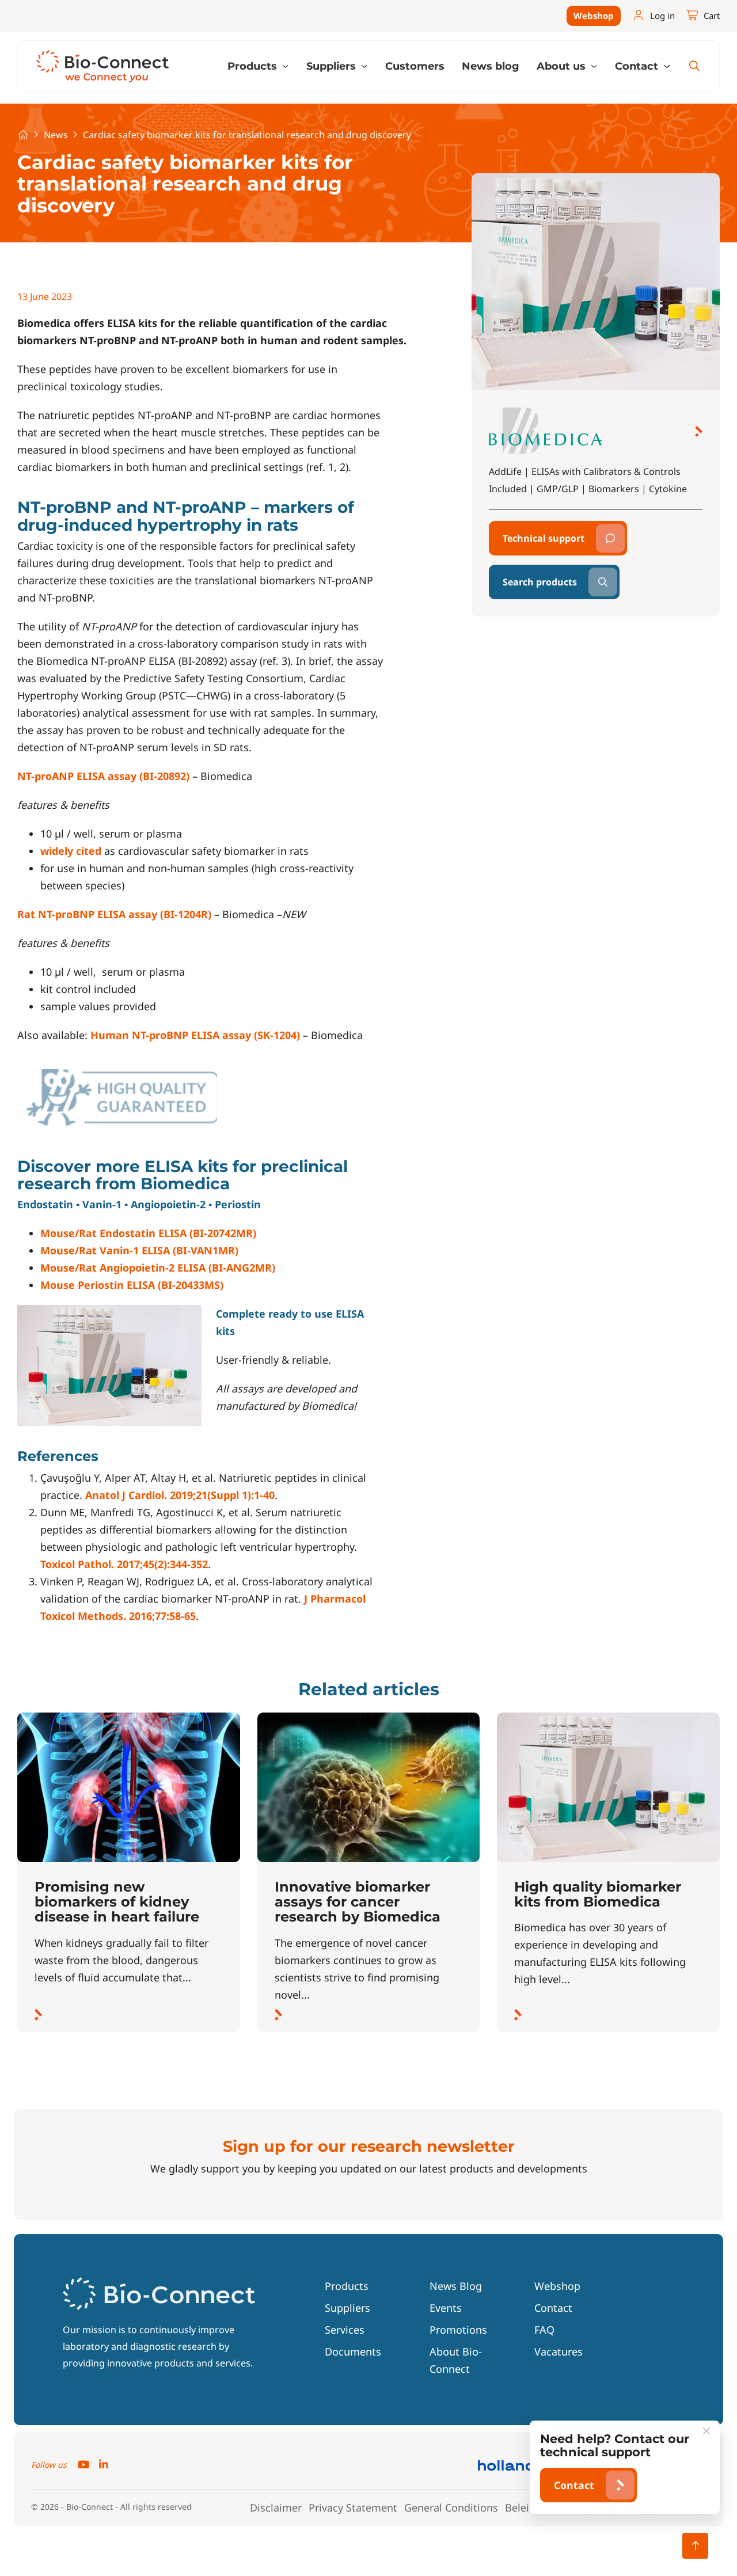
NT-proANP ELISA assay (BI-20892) (103, 776)
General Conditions (451, 2507)
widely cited (71, 851)
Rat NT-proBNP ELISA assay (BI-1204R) (114, 914)
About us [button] (563, 66)
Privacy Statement (353, 2507)
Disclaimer (276, 2507)
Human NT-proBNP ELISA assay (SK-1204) (195, 1035)
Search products (540, 582)
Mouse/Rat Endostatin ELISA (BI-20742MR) (148, 1233)
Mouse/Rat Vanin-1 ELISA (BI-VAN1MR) (139, 1250)
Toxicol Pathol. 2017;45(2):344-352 (124, 1564)
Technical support (544, 538)
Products (347, 2286)
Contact (553, 2308)
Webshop (594, 16)
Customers (415, 66)
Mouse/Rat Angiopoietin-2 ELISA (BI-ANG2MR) (158, 1268)
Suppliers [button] (333, 66)
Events (446, 2308)
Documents (353, 2351)
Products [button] (254, 66)
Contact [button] (638, 66)
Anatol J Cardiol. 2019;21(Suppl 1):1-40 (180, 1495)
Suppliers (347, 2308)
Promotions (458, 2330)
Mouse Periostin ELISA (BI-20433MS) (132, 1285)
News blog (491, 66)
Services (345, 2330)
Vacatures (559, 2351)
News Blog (456, 2286)
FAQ (544, 2330)
